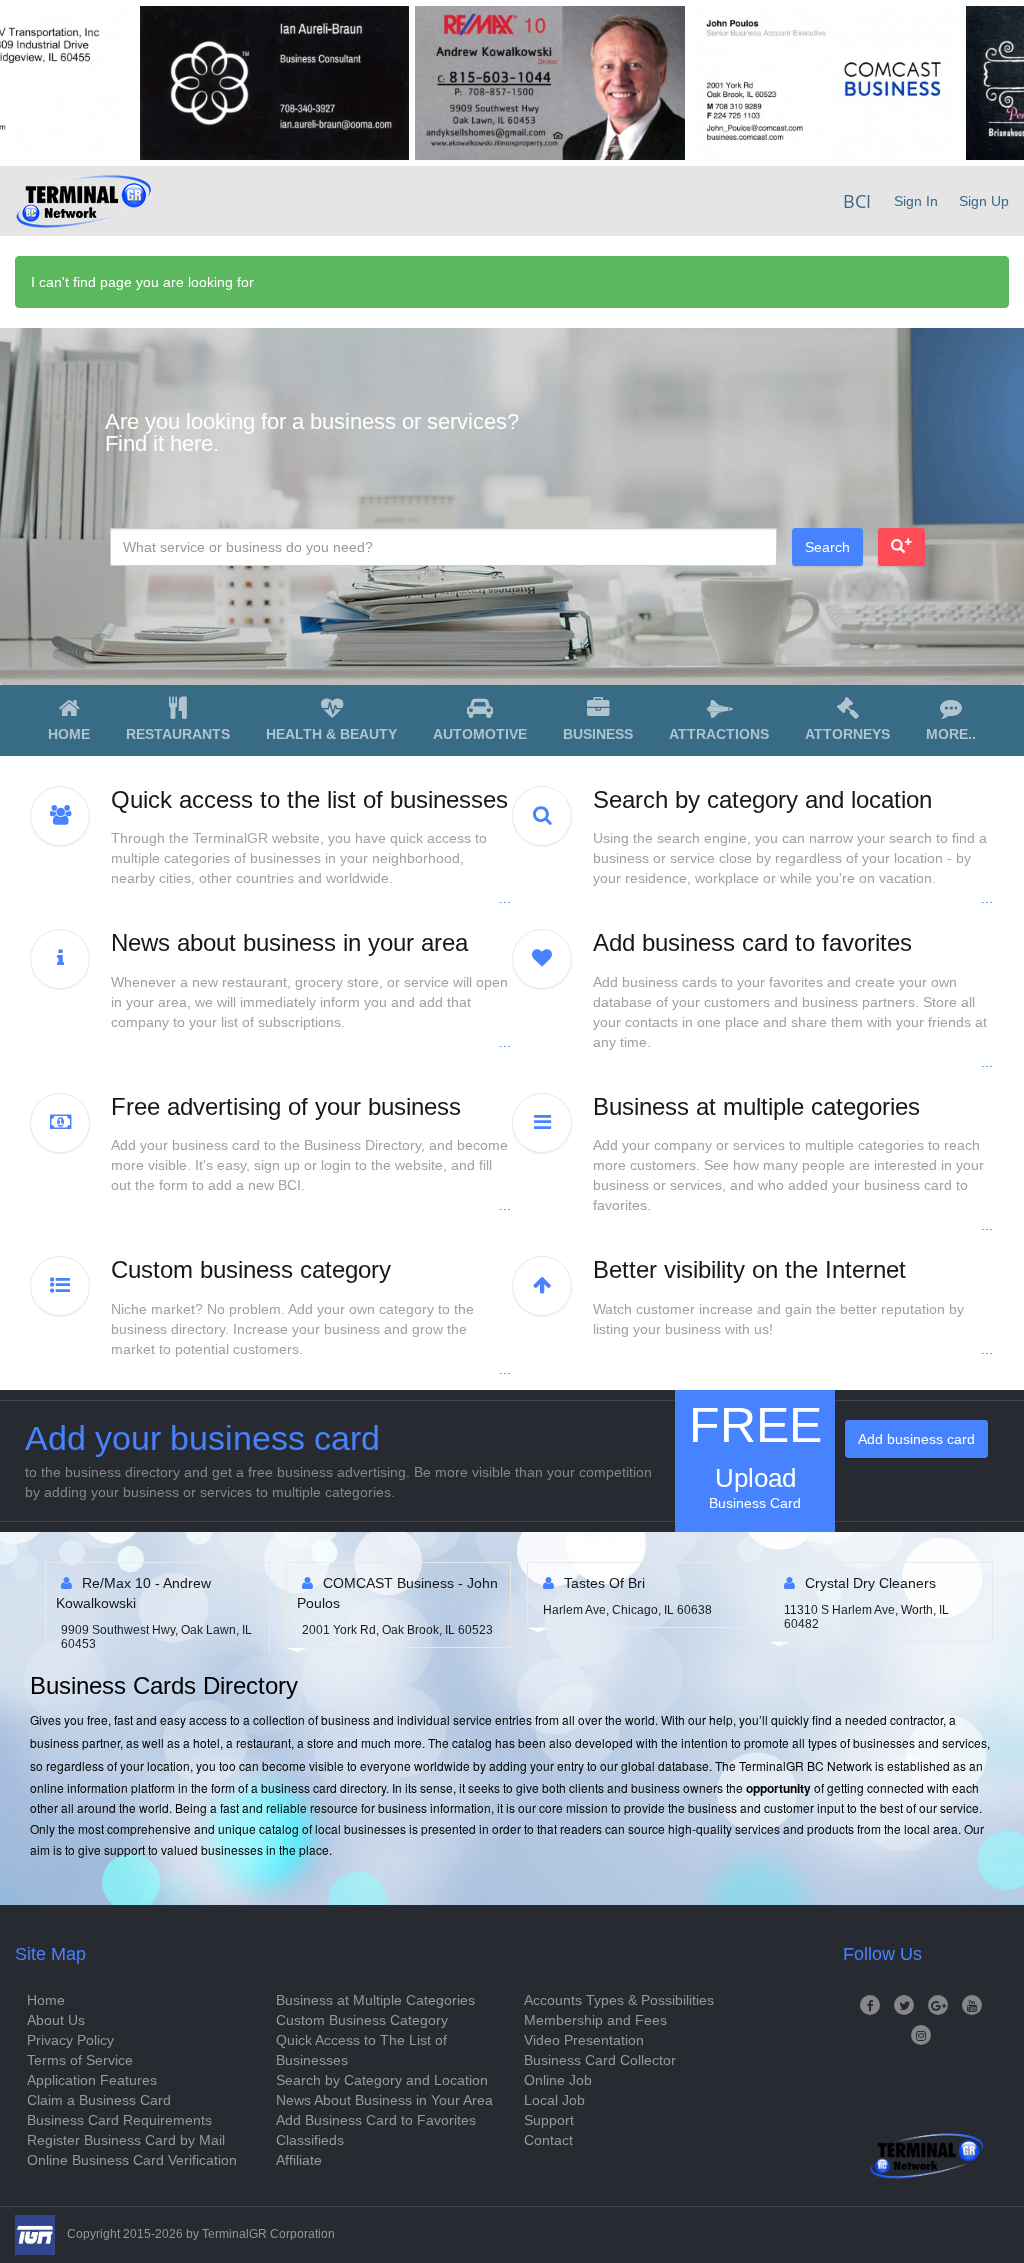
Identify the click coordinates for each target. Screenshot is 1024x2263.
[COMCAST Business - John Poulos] (751, 83)
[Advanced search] (901, 547)
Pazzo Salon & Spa (913, 1583)
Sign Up (984, 201)
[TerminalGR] (83, 201)
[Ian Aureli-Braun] (200, 83)
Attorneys (847, 734)
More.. (951, 734)
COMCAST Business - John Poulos (204, 1593)
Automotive (480, 734)
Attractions (719, 734)
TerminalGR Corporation (268, 2234)
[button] (311, 847)
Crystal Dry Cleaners (677, 1583)
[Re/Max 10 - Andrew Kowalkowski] (475, 83)
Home (69, 734)
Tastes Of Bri (411, 1583)
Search (827, 547)
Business (598, 734)
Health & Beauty (331, 734)
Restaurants (178, 734)
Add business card (916, 1439)
